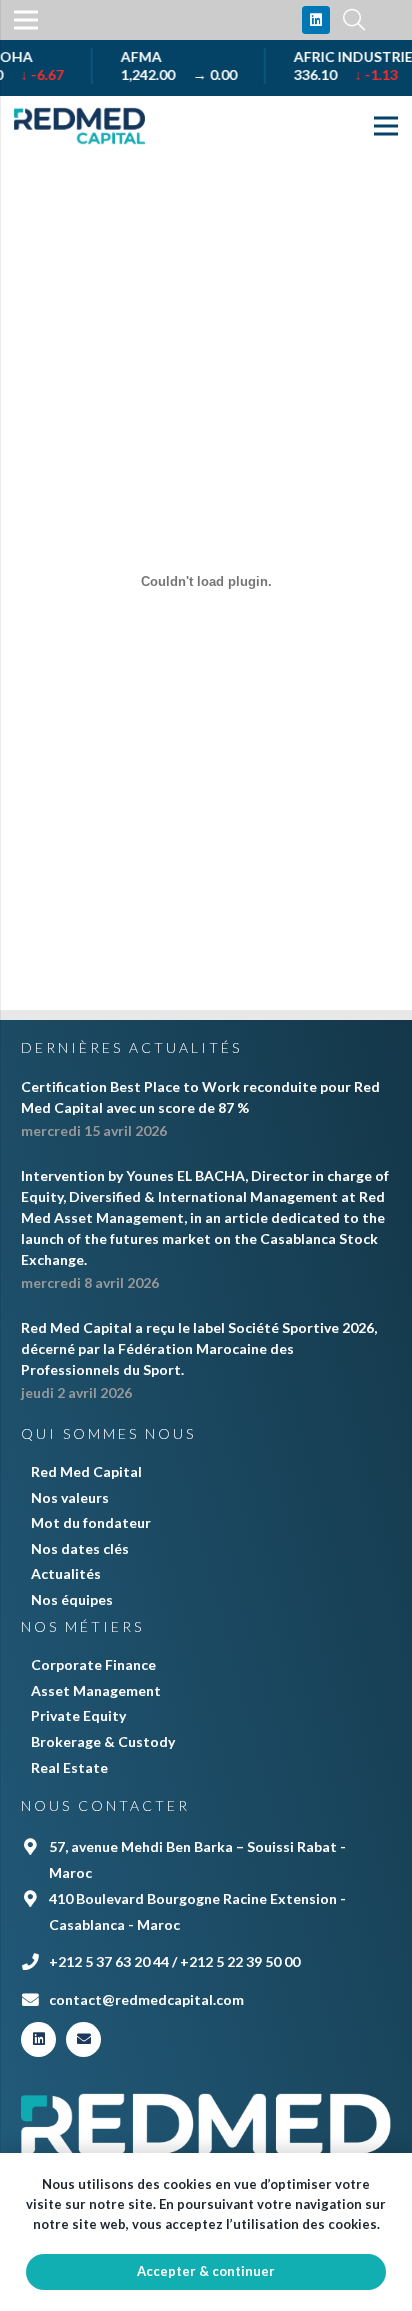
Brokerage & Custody (103, 1741)
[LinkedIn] (316, 20)
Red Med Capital (86, 1471)
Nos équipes (72, 1599)
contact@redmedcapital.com (146, 1999)
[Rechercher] (354, 20)
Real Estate (69, 1767)
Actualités (66, 1573)
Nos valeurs (70, 1497)
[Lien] (79, 126)
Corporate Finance (93, 1664)
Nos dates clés (80, 1548)
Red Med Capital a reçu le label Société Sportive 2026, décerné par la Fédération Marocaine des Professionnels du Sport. (199, 1348)
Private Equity (78, 1715)
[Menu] (386, 126)
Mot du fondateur (91, 1522)
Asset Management (96, 1690)
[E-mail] (83, 2039)
